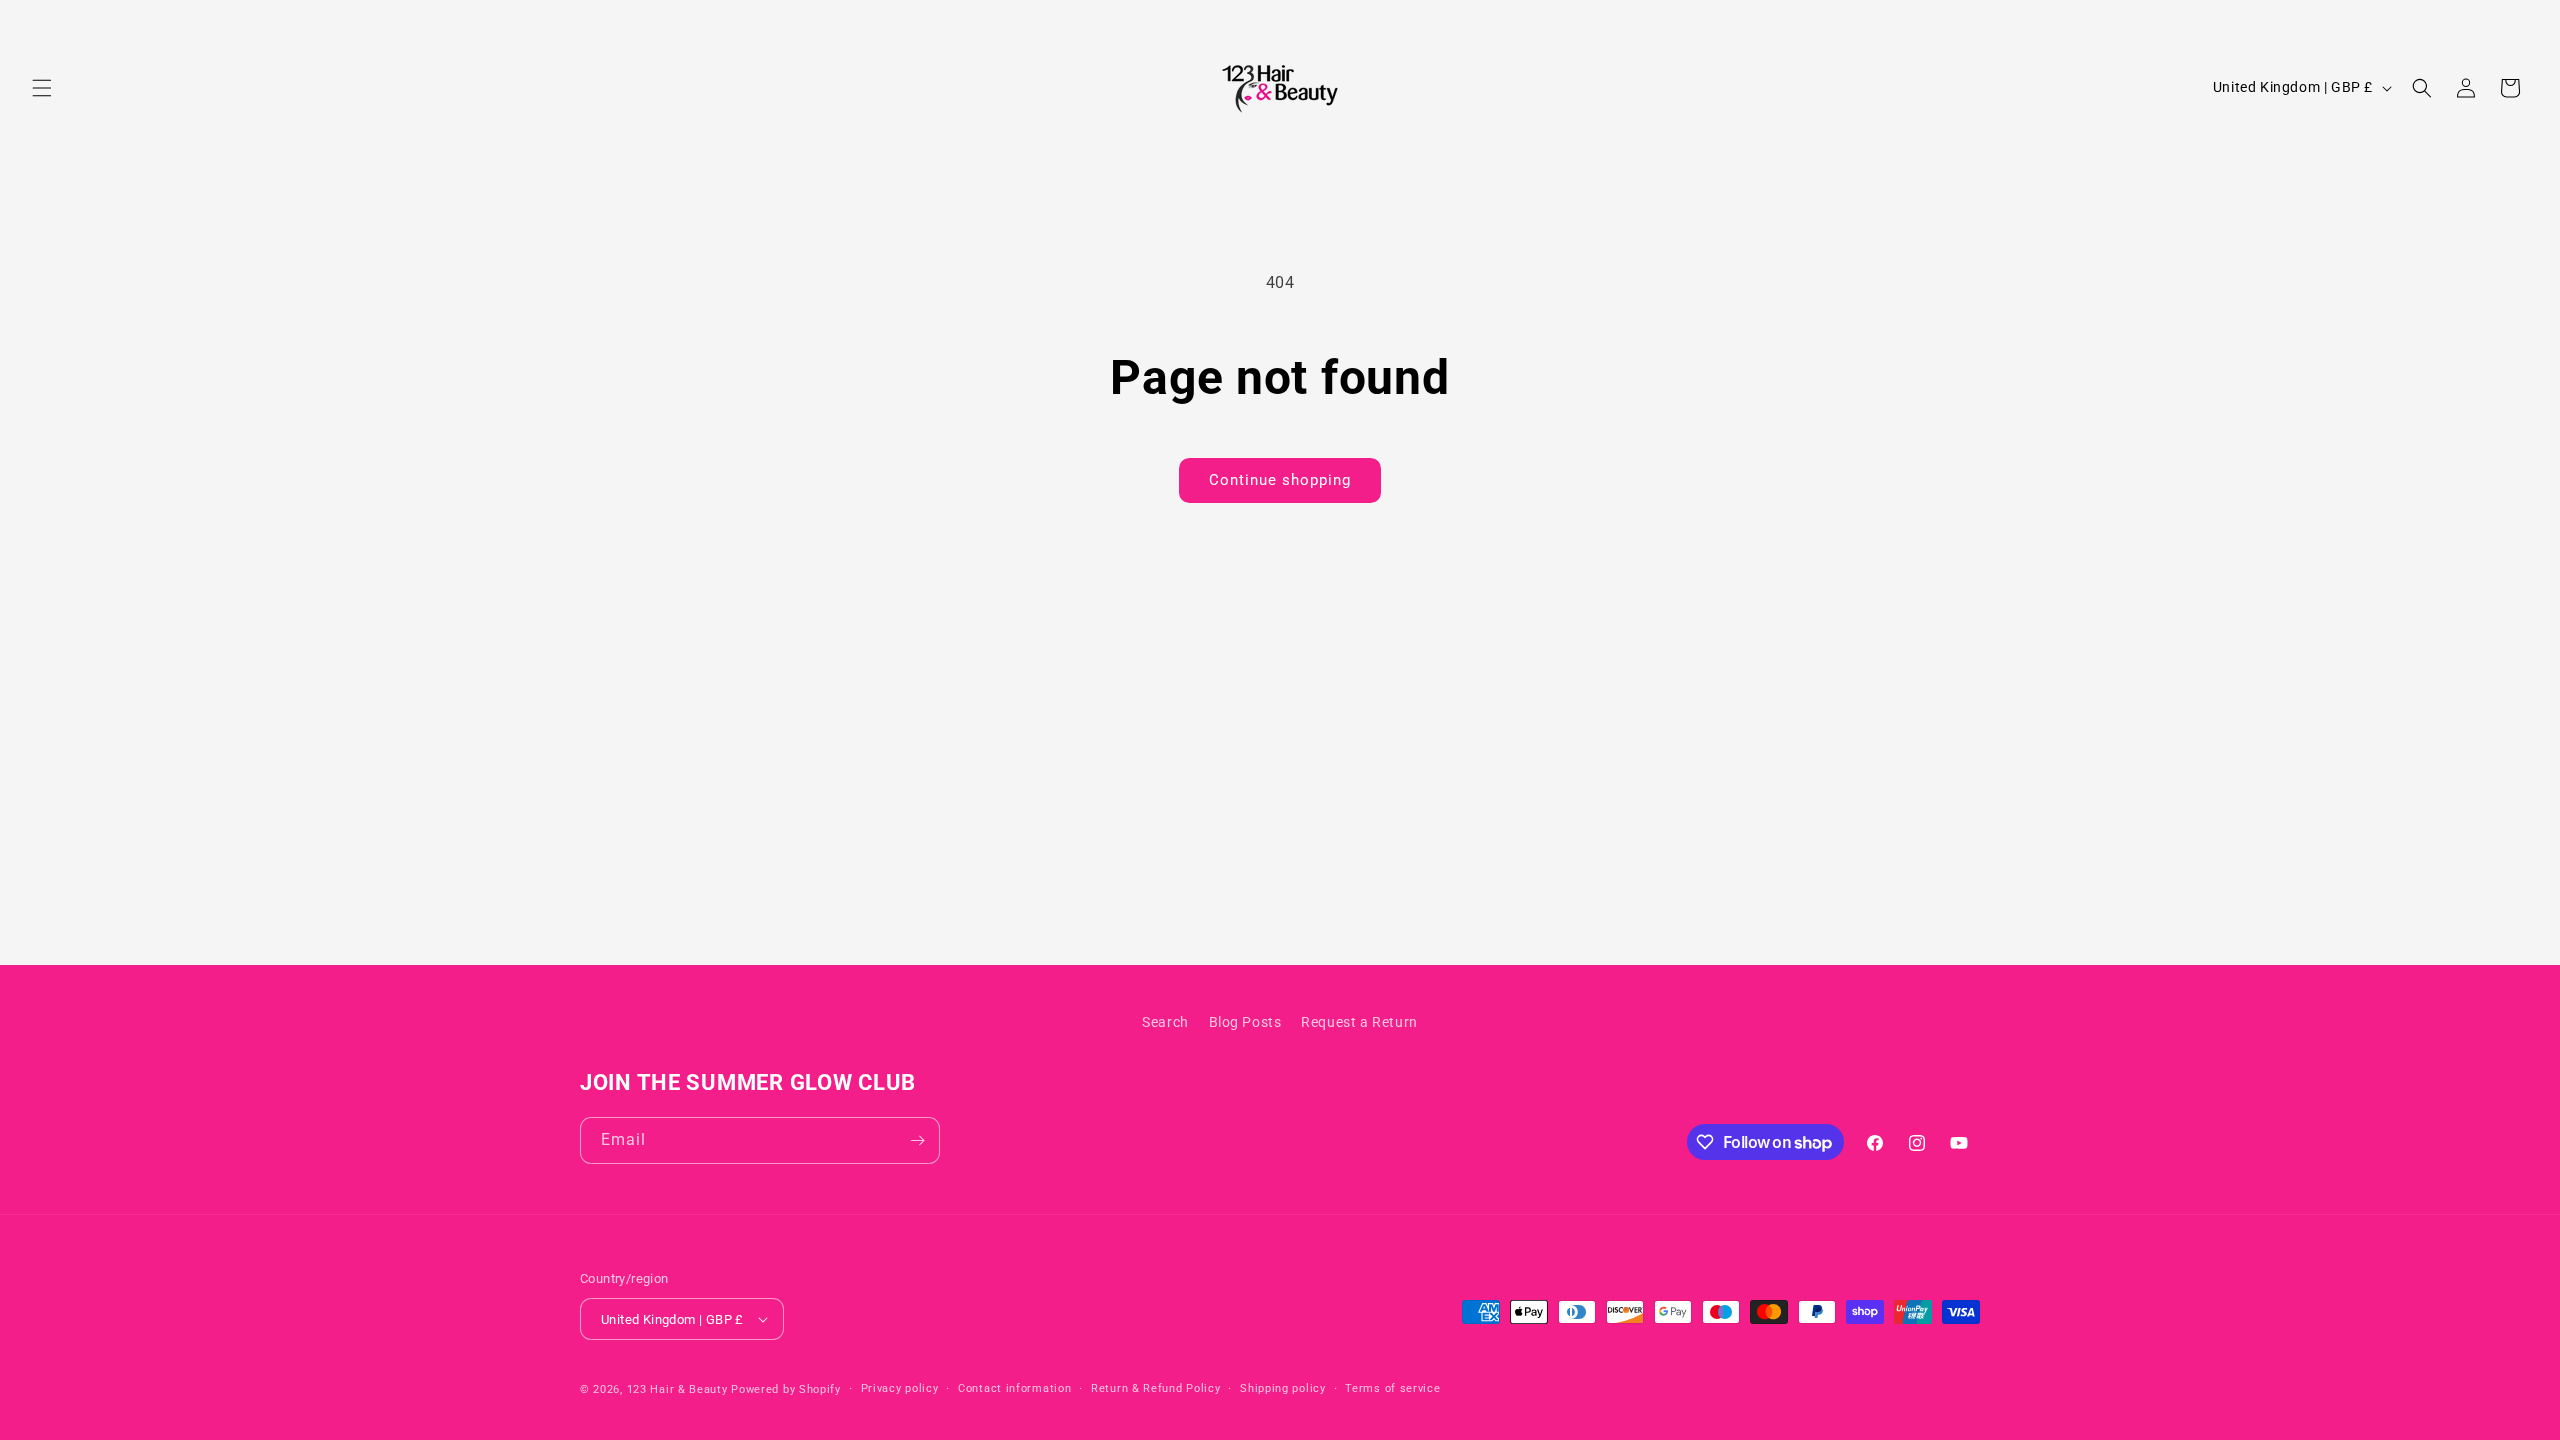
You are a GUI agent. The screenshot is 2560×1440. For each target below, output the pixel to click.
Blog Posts (1245, 1022)
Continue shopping (1280, 480)
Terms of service (1392, 1388)
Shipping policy (1283, 1388)
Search (1165, 1022)
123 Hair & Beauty (677, 1389)
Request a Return (1359, 1022)
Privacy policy (900, 1388)
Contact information (1014, 1388)
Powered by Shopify (786, 1389)
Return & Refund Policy (1155, 1388)
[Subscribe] (917, 1140)
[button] (42, 88)
